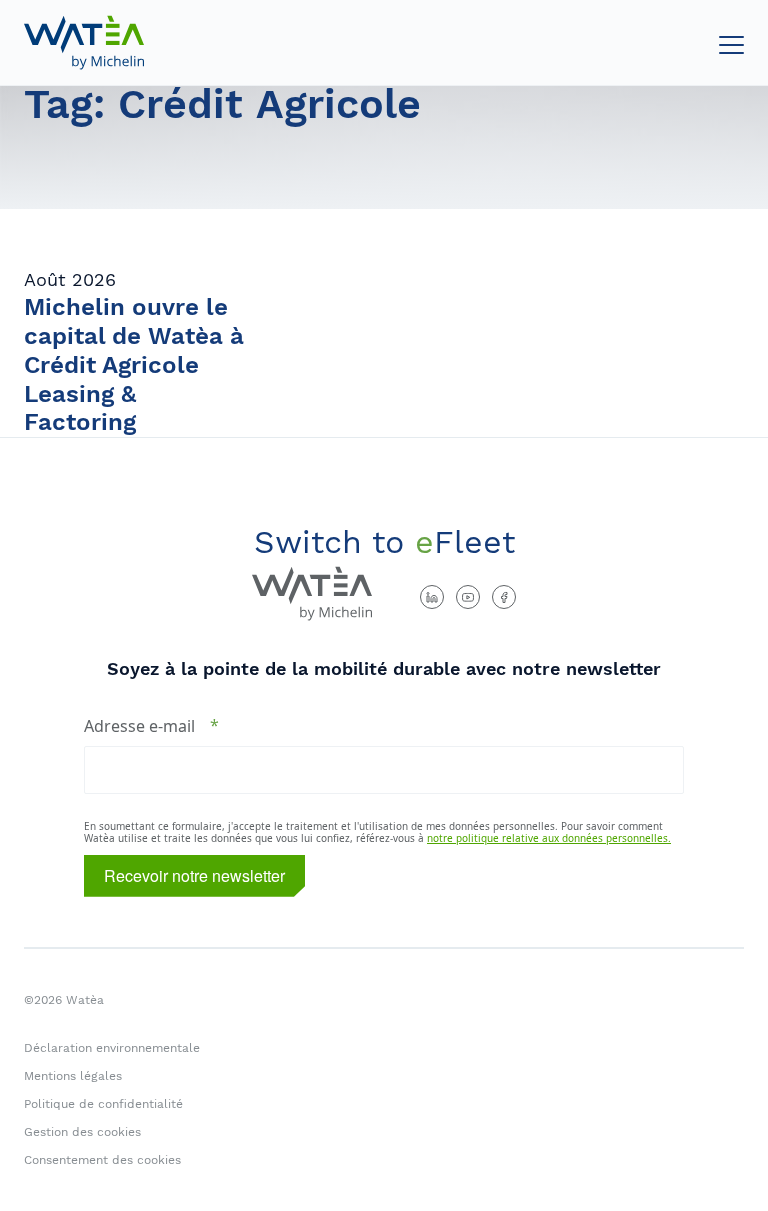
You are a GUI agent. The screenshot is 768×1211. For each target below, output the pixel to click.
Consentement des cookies (102, 1160)
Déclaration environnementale (112, 1048)
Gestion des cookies (82, 1132)
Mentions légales (73, 1076)
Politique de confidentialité (103, 1104)
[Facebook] (504, 597)
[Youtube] (468, 597)
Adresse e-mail (139, 726)
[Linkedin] (432, 597)
